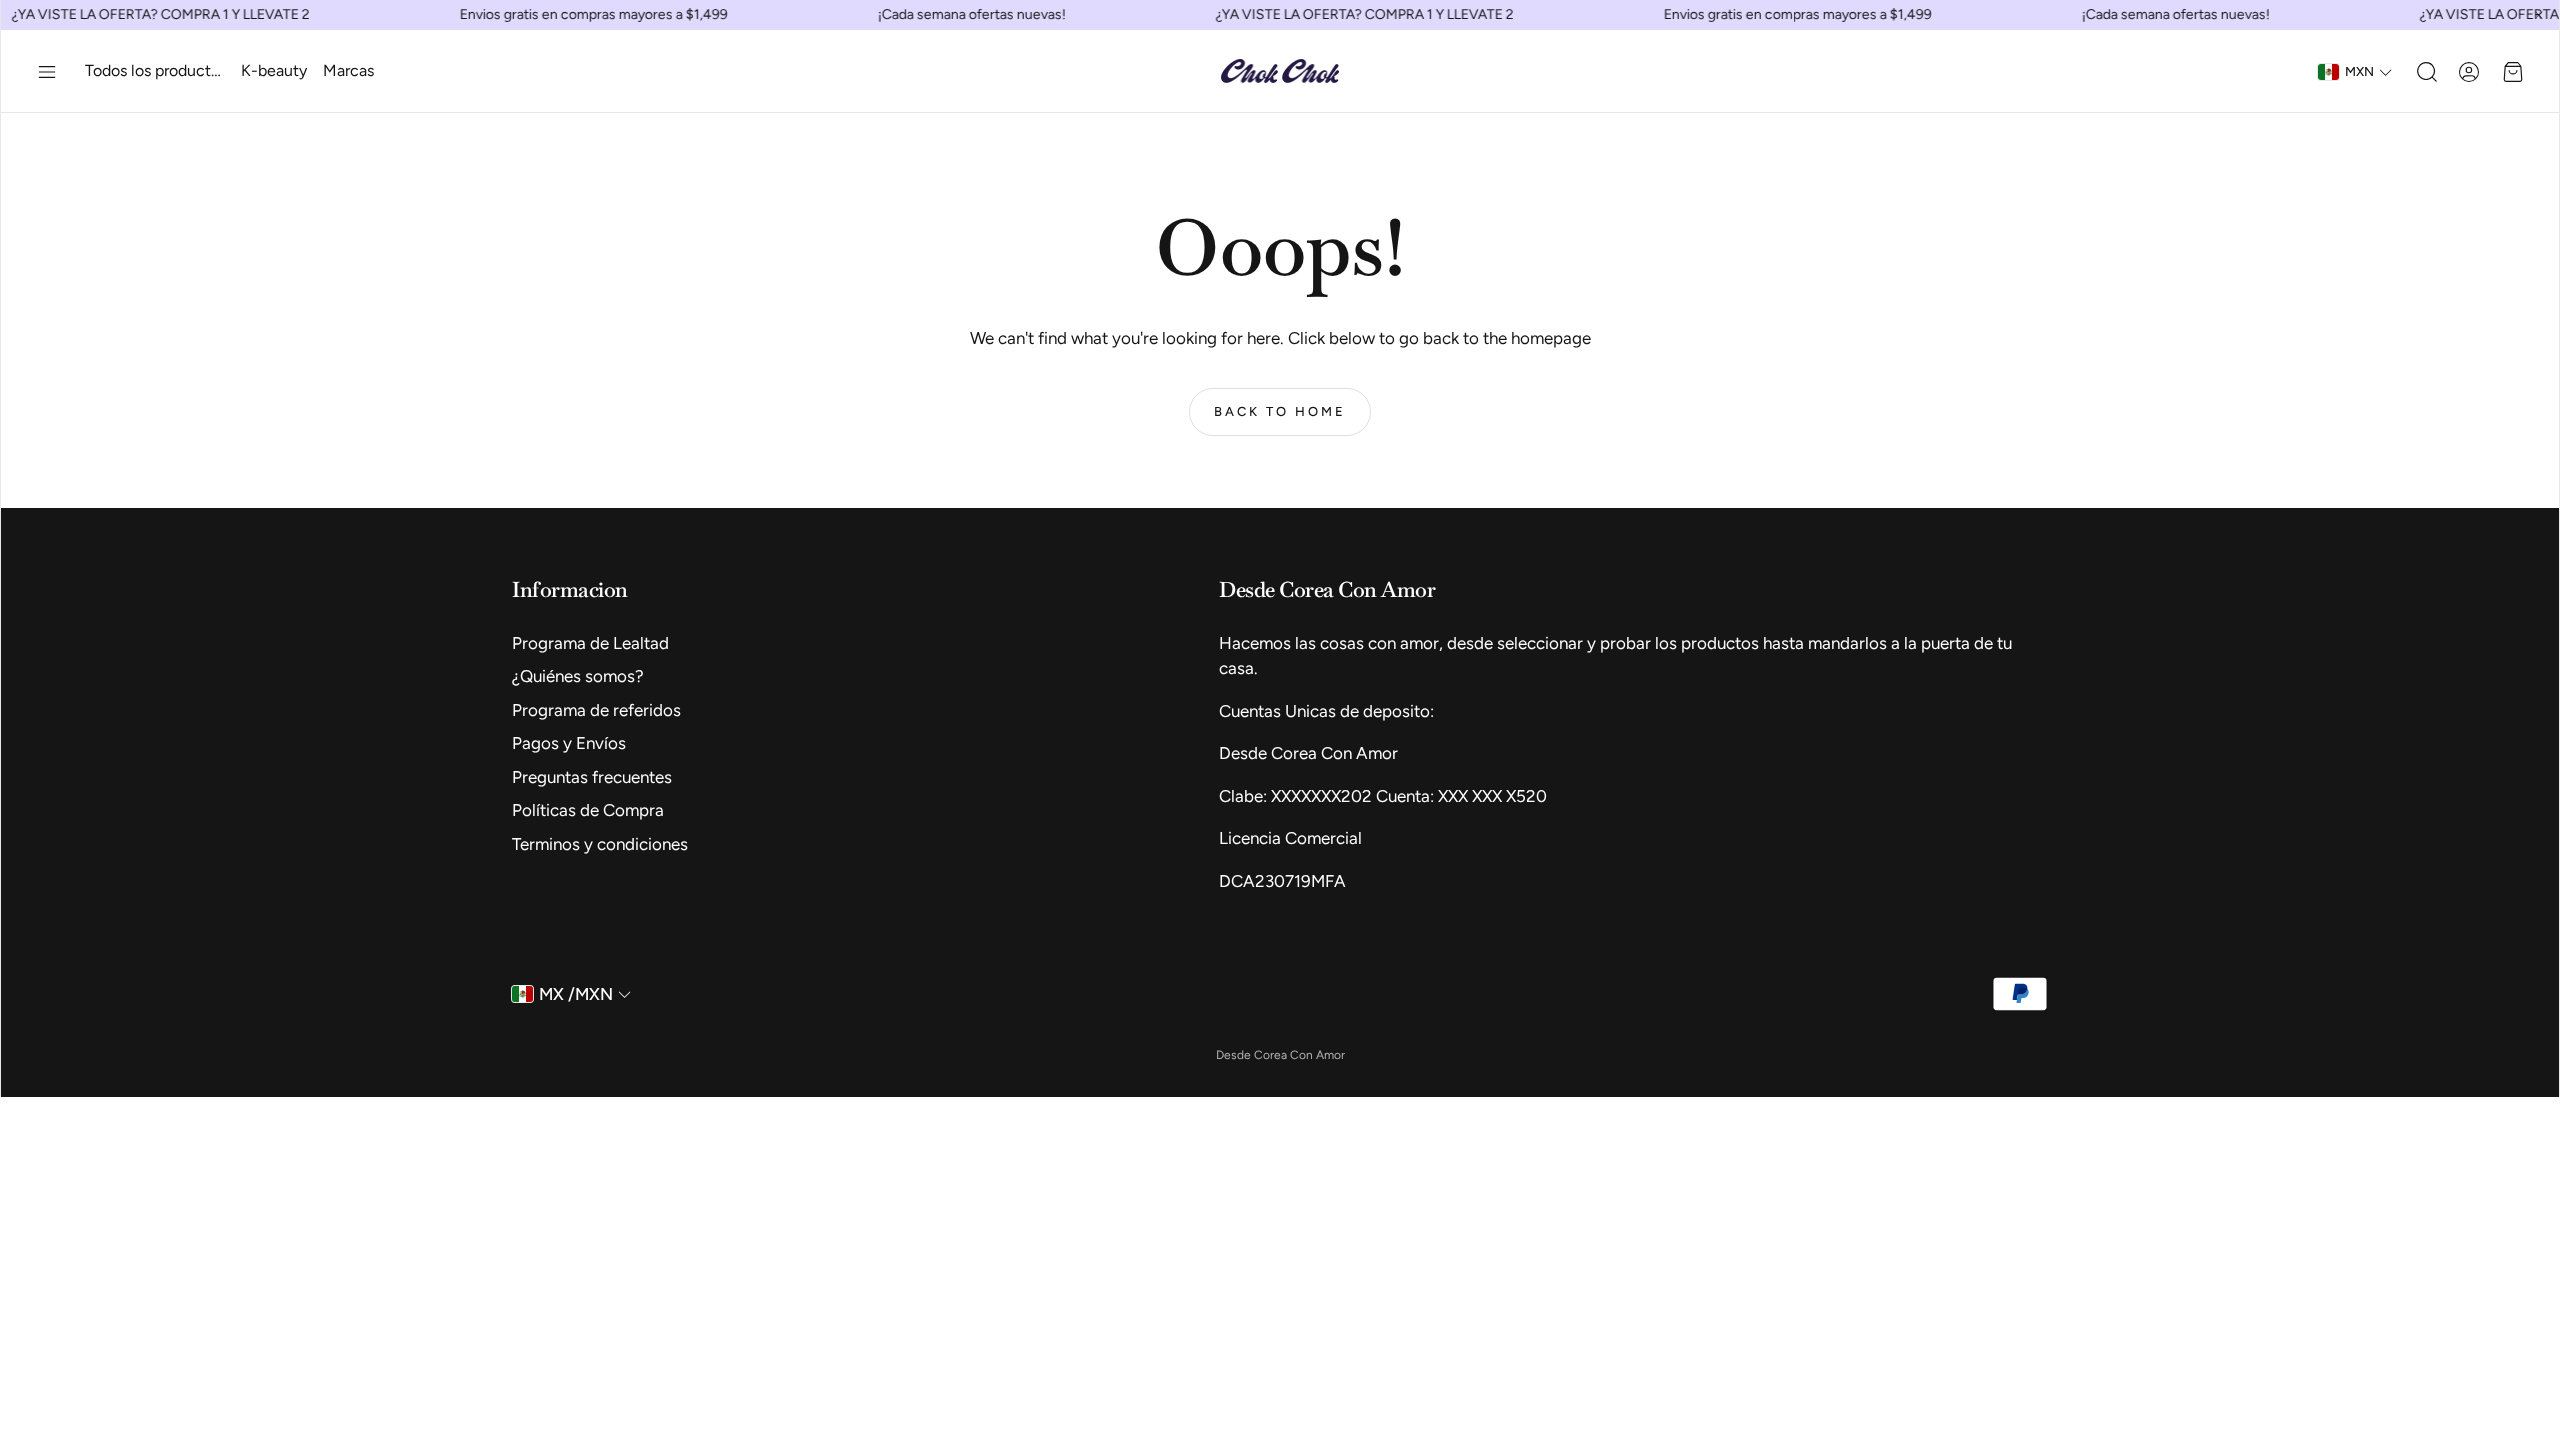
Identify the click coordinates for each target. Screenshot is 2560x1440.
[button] (47, 72)
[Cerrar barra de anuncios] (2539, 15)
